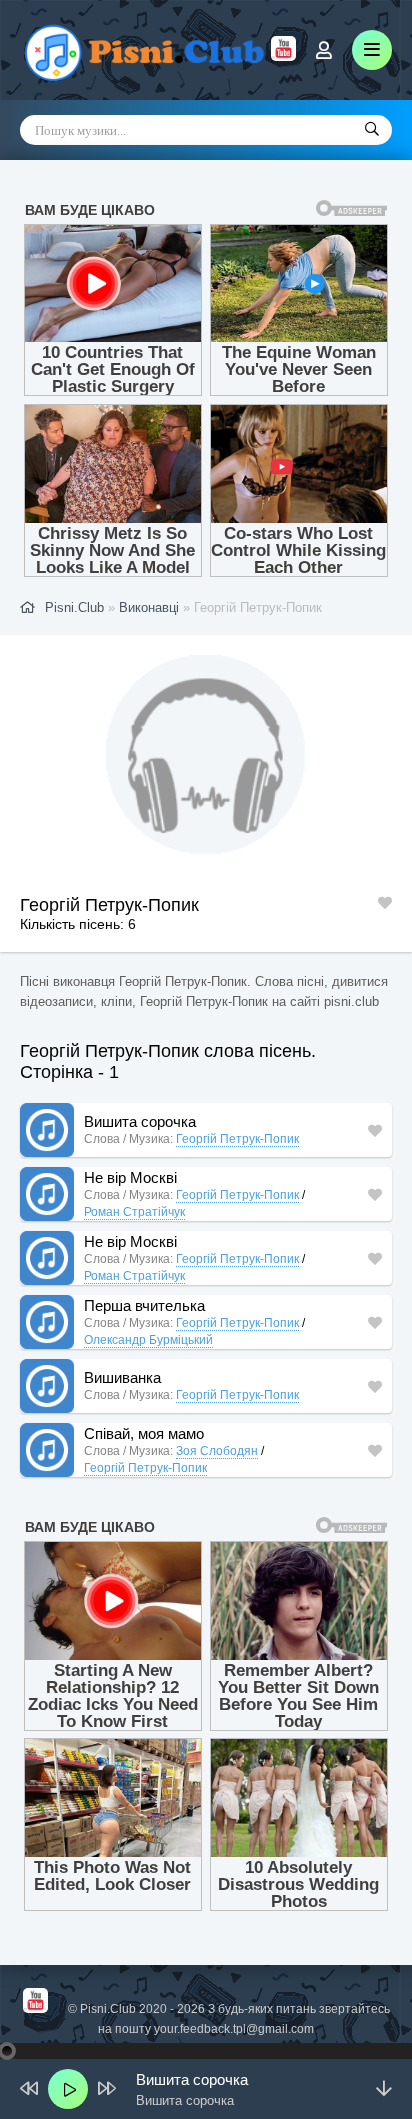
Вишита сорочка (140, 1121)
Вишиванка (122, 1377)
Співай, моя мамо (144, 1433)
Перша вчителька (144, 1305)
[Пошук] (372, 130)
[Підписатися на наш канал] (283, 56)
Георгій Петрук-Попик (237, 1139)
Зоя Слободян (217, 1451)
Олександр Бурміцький (148, 1340)
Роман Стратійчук (134, 1212)
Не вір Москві (130, 1177)
